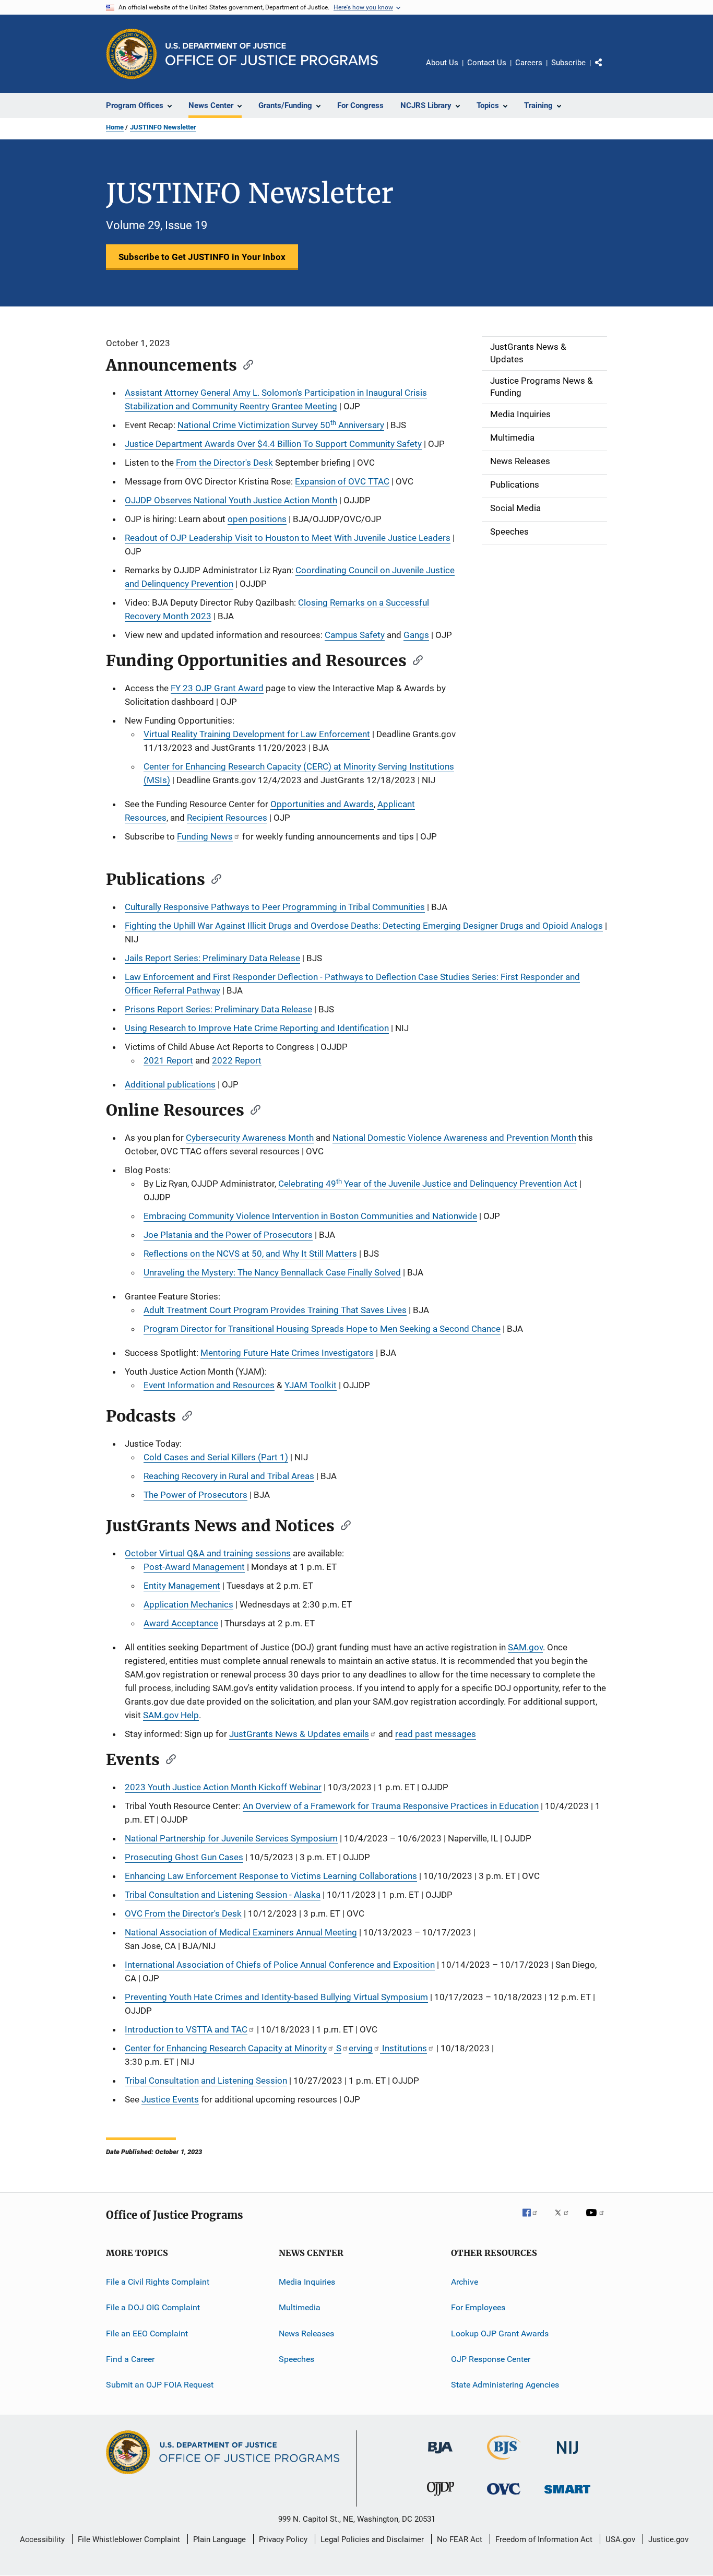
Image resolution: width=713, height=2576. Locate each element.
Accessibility (42, 2539)
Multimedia (300, 2307)
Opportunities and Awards (322, 804)
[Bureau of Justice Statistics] (504, 2462)
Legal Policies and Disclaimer (372, 2539)
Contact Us (487, 63)
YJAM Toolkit (311, 1385)
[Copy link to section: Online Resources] (252, 1109)
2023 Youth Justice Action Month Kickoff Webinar (223, 1787)
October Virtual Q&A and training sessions (208, 1553)
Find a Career (130, 2359)
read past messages (436, 1734)
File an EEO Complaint (147, 2333)
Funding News (205, 836)
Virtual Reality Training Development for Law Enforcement (257, 734)
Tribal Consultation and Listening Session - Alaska (223, 1895)
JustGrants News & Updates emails (299, 1734)
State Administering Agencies (505, 2385)
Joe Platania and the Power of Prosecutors (228, 1235)
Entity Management (182, 1586)
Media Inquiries (307, 2282)
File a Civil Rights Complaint (158, 2282)
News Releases (306, 2333)
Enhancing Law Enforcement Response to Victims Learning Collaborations (271, 1876)
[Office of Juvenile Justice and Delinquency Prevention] (441, 2498)
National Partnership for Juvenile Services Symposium (231, 1838)
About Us (442, 63)
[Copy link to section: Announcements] (245, 364)
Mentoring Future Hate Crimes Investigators (287, 1353)
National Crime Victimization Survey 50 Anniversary (281, 424)
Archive (465, 2282)
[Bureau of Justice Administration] (440, 2455)
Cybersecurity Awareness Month (250, 1138)
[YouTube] (597, 2220)
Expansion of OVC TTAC (342, 481)
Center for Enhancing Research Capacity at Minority (226, 2048)
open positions (257, 519)
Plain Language (219, 2539)
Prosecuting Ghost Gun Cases (184, 1857)
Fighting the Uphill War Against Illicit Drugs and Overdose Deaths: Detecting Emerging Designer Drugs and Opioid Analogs (364, 926)
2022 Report (237, 1060)
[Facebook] (534, 2220)
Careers (529, 63)
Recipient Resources (227, 818)
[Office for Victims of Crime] (504, 2496)
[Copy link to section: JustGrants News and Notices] (342, 1525)
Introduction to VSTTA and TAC (186, 2029)
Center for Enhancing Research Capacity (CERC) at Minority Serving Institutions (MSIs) (299, 773)
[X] (565, 2220)
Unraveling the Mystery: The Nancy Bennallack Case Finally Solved (272, 1272)
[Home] (272, 54)
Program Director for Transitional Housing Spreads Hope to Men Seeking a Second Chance (322, 1329)
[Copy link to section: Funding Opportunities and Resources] (414, 659)
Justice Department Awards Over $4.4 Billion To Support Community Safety (273, 444)
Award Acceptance (181, 1623)
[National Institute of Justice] (567, 2456)
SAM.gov (525, 1647)
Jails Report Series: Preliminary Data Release (212, 958)
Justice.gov (668, 2539)
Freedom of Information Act (544, 2539)
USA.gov (620, 2539)
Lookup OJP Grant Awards (500, 2333)
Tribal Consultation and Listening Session (206, 2081)
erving (361, 2048)
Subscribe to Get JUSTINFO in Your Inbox (202, 257)
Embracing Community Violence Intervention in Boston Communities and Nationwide (310, 1216)
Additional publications (170, 1084)
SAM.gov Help (171, 1715)
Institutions (403, 2048)
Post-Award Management (194, 1567)
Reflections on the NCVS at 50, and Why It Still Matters (250, 1254)
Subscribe (568, 63)
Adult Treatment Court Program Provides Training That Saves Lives (275, 1310)
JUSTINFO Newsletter (163, 127)
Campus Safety (355, 635)
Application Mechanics (188, 1604)
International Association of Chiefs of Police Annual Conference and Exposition (280, 1965)
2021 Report (168, 1060)
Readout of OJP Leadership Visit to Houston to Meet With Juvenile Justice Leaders (288, 538)
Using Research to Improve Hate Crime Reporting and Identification (257, 1028)
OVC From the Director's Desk (183, 1913)
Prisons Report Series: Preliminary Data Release (218, 1009)
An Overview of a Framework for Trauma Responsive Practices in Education (391, 1806)
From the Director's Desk (224, 463)
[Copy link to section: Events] (168, 1758)
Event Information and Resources (209, 1385)
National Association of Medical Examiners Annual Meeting (241, 1932)
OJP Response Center (491, 2359)
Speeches (296, 2359)
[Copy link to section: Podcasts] (184, 1415)
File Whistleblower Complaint (129, 2539)
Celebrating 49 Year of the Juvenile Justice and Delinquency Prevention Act (428, 1183)
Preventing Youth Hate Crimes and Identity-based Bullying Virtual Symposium (276, 1997)
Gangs (416, 635)
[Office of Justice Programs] (132, 54)
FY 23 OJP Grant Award (217, 688)
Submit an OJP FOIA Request (160, 2385)
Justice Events (170, 2099)
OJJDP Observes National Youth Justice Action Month (231, 500)
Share (607, 70)
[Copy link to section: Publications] (213, 878)
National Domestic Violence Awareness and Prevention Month (454, 1138)
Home (115, 127)
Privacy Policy (283, 2539)
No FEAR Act (460, 2539)
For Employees (478, 2307)
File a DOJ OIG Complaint (153, 2307)
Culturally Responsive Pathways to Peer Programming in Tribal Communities (275, 907)
